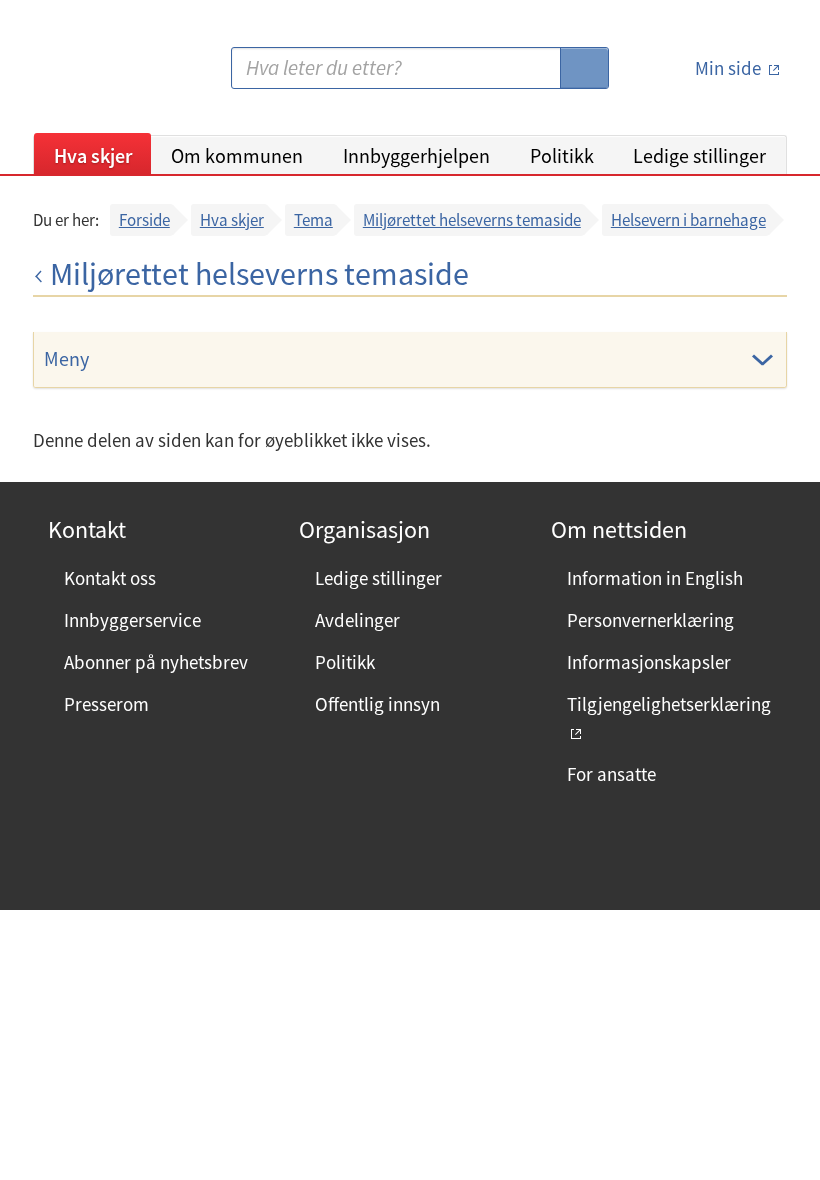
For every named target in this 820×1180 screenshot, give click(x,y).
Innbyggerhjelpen (416, 155)
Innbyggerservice (132, 620)
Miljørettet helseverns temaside (472, 220)
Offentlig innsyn (377, 704)
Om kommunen (237, 155)
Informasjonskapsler (649, 662)
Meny (66, 358)
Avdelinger (357, 620)
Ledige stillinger (699, 155)
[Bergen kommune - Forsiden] (115, 75)
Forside (144, 220)
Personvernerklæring (650, 620)
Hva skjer (93, 155)
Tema (313, 220)
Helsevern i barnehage (688, 220)
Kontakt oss (110, 578)
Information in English (655, 578)
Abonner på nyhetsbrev (156, 662)
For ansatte (611, 774)
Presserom (106, 704)
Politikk (562, 155)
